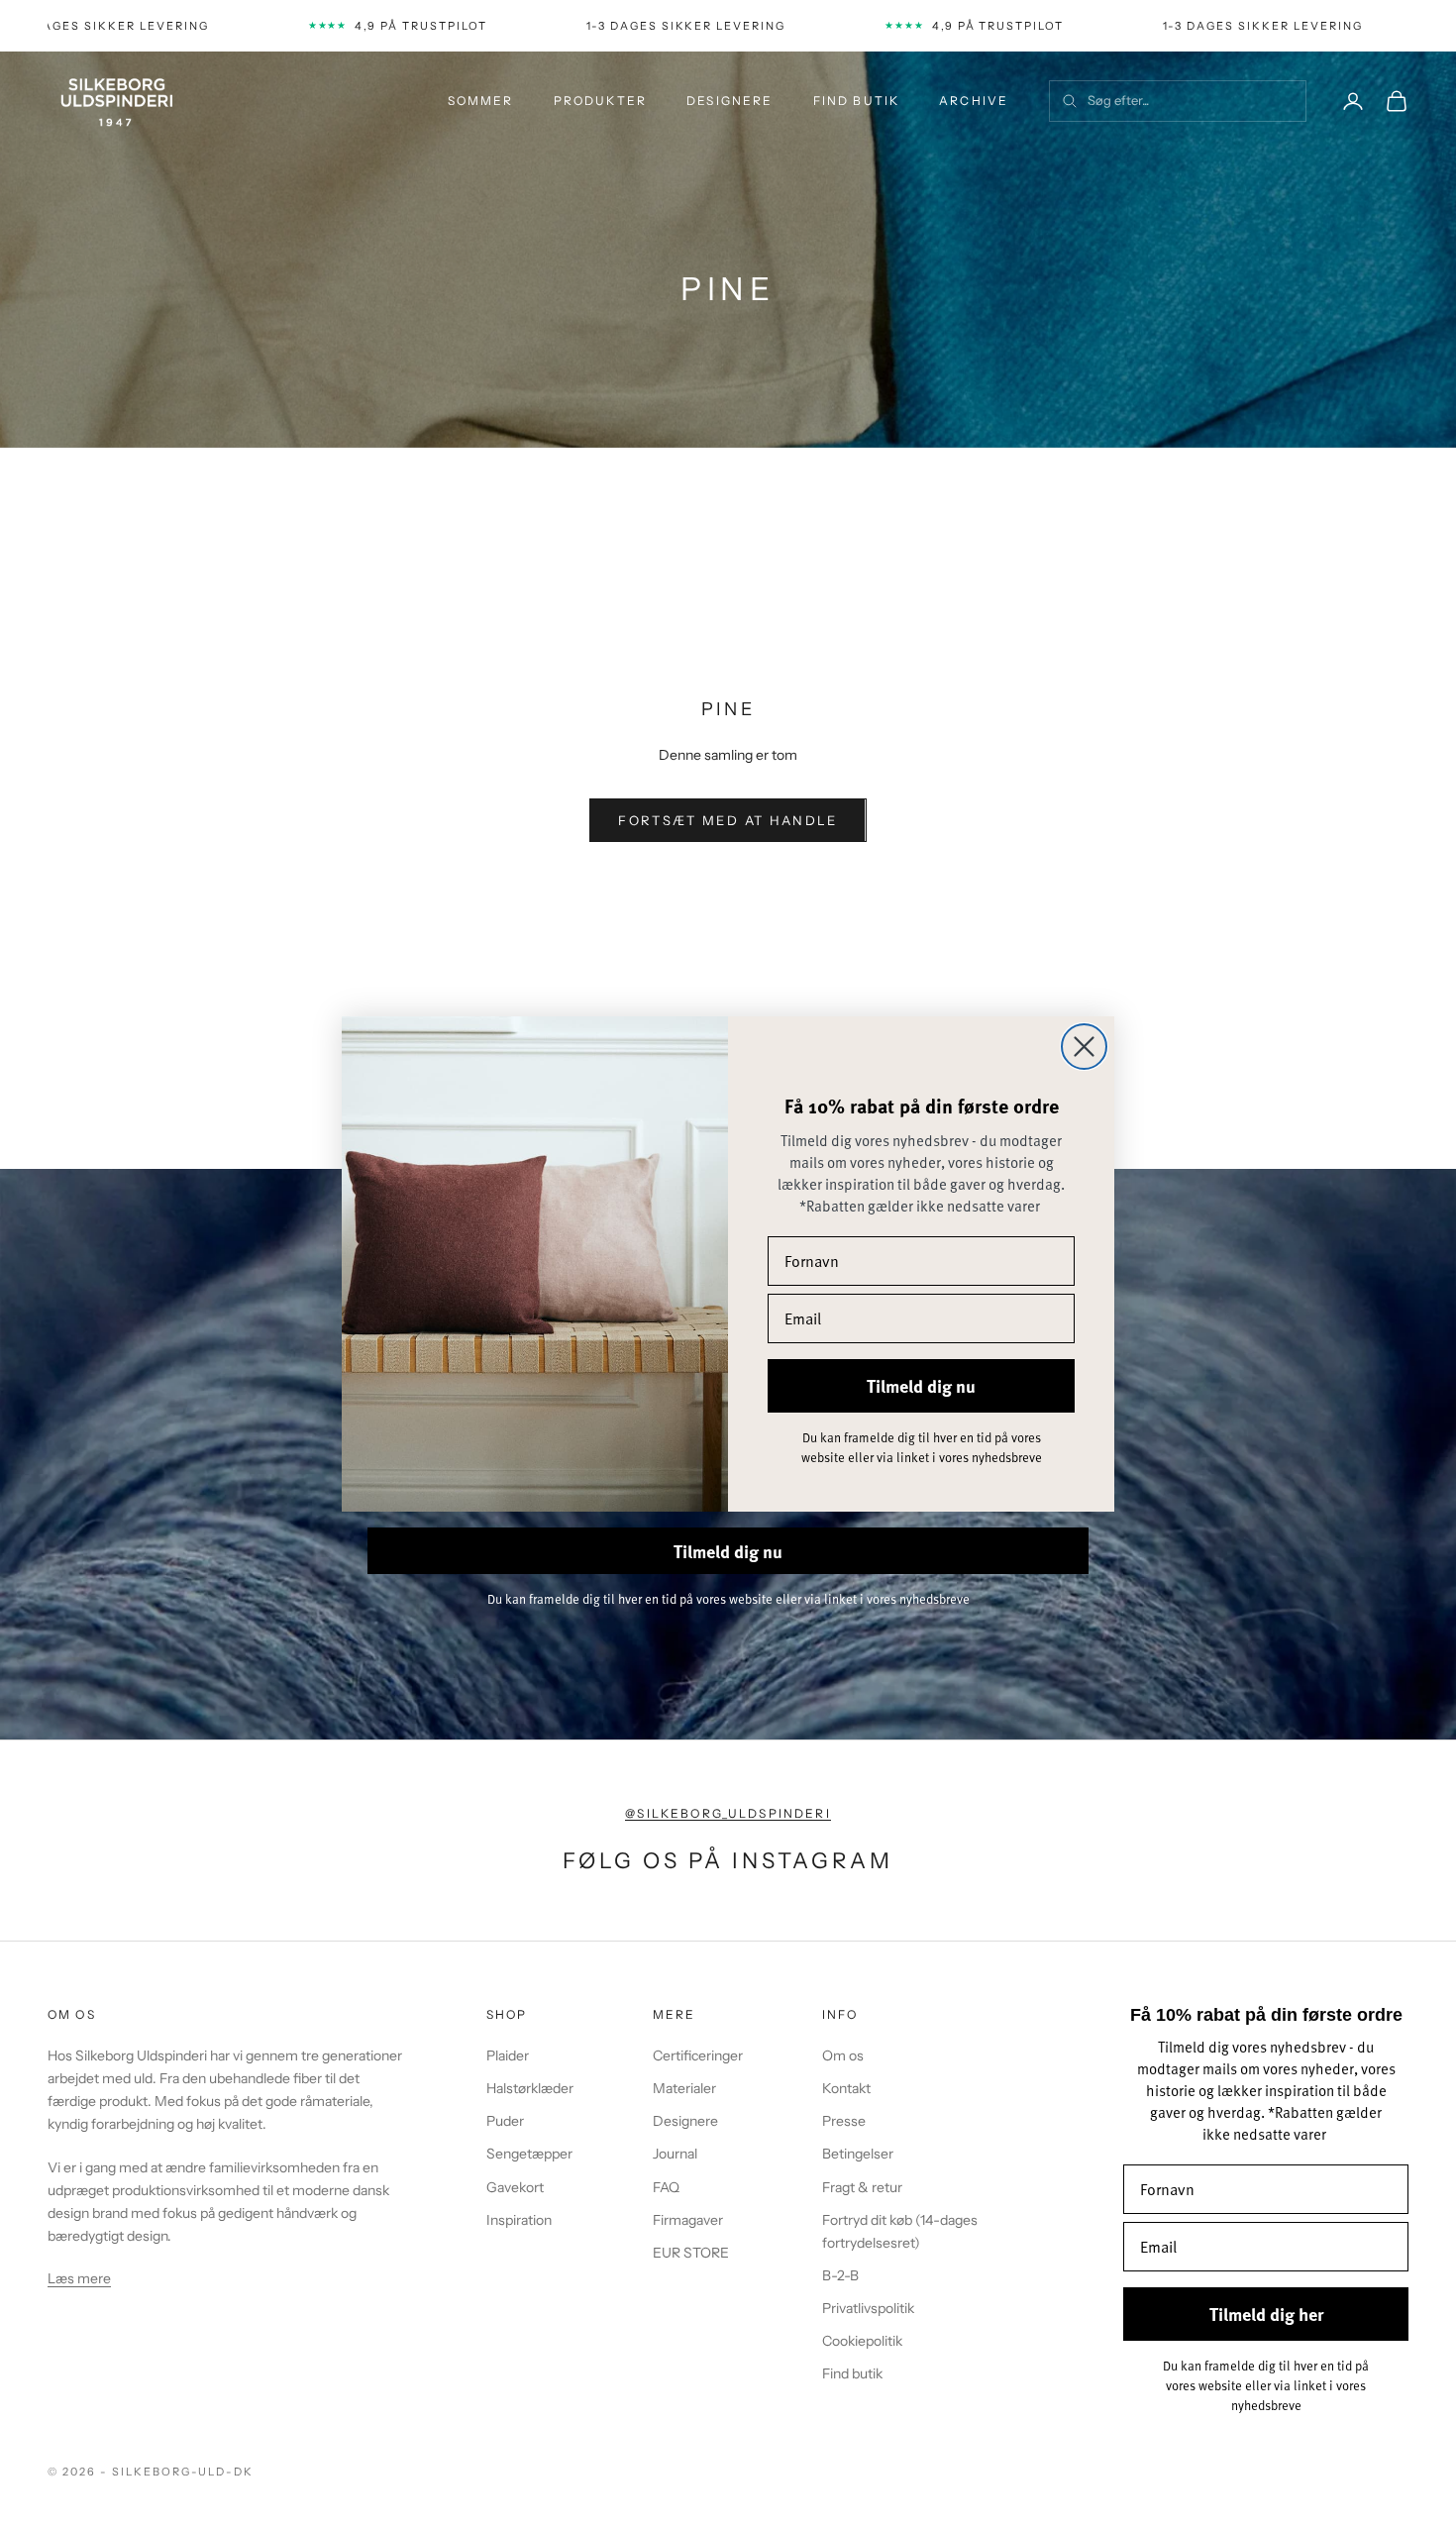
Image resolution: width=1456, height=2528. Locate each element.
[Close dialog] (1084, 1047)
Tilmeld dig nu (921, 1386)
